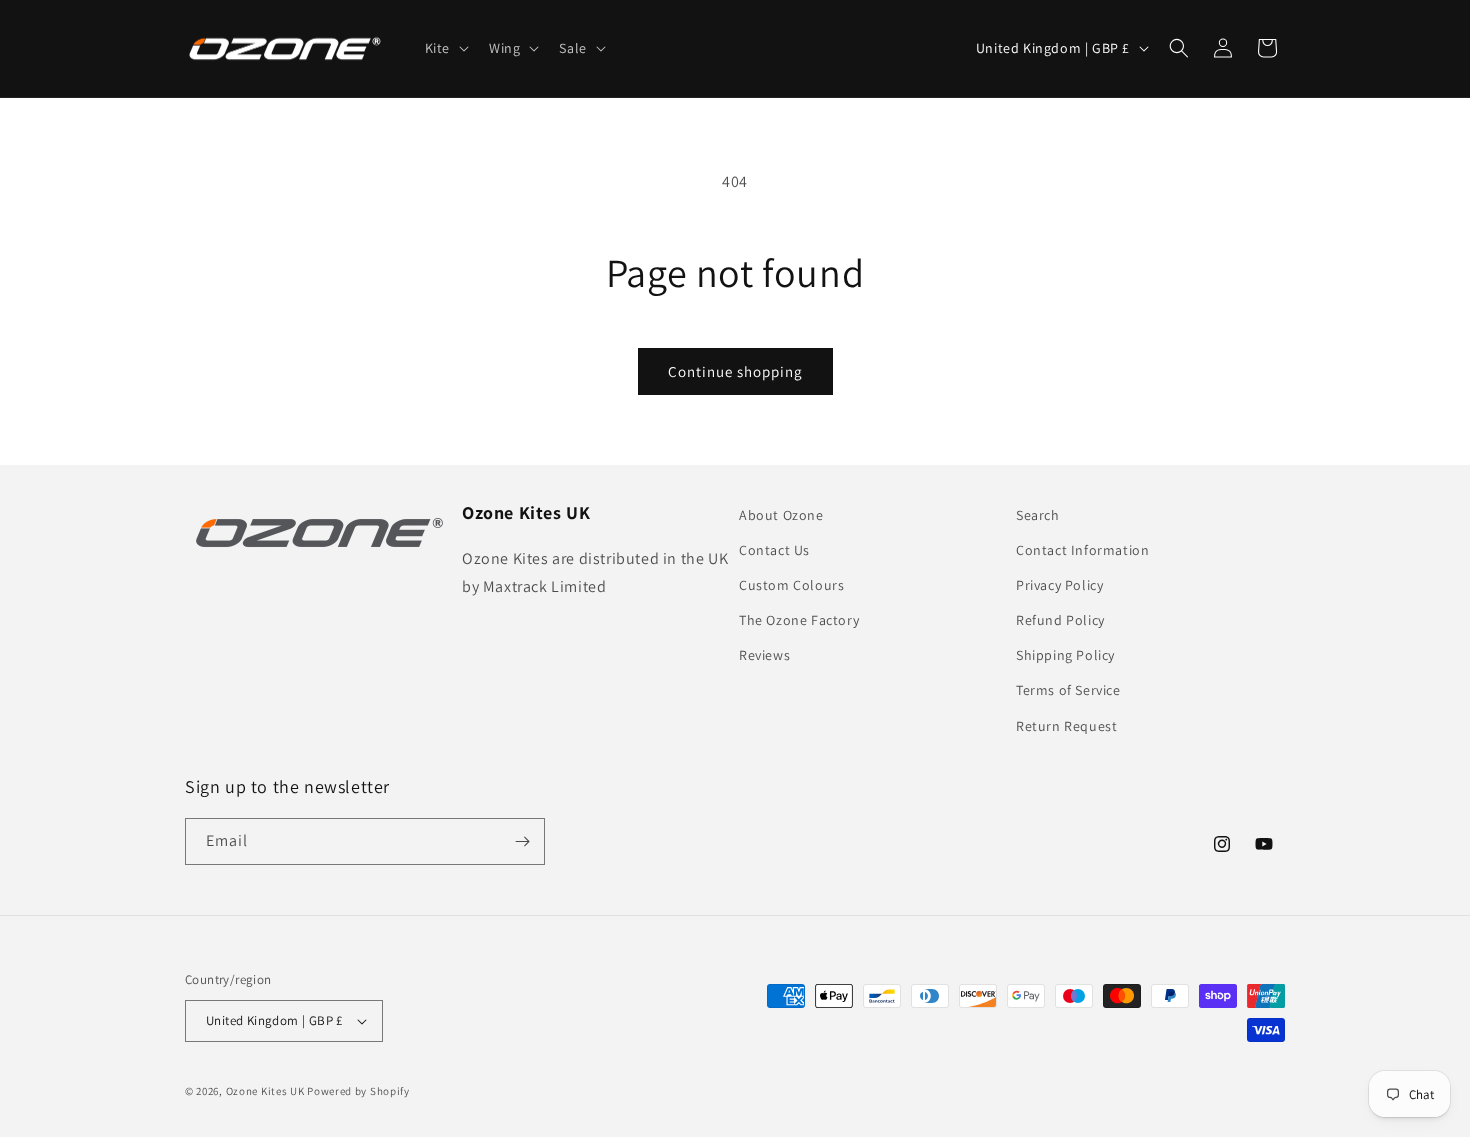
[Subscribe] (522, 841)
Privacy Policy (1059, 586)
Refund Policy (1060, 621)
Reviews (764, 656)
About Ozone (781, 515)
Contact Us (774, 550)
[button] (445, 48)
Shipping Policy (1065, 656)
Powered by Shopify (358, 1091)
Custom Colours (791, 586)
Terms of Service (1068, 691)
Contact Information (1082, 550)
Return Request (1066, 726)
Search (1038, 515)
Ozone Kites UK (265, 1091)
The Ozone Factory (799, 621)
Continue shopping (735, 371)
